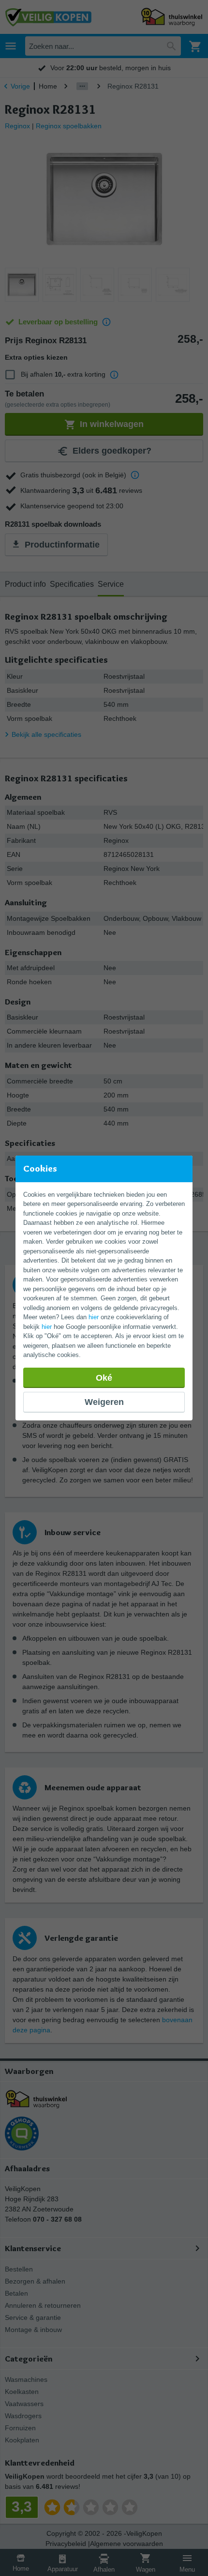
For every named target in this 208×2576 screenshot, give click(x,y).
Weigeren (104, 1402)
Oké (104, 1378)
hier (94, 1317)
